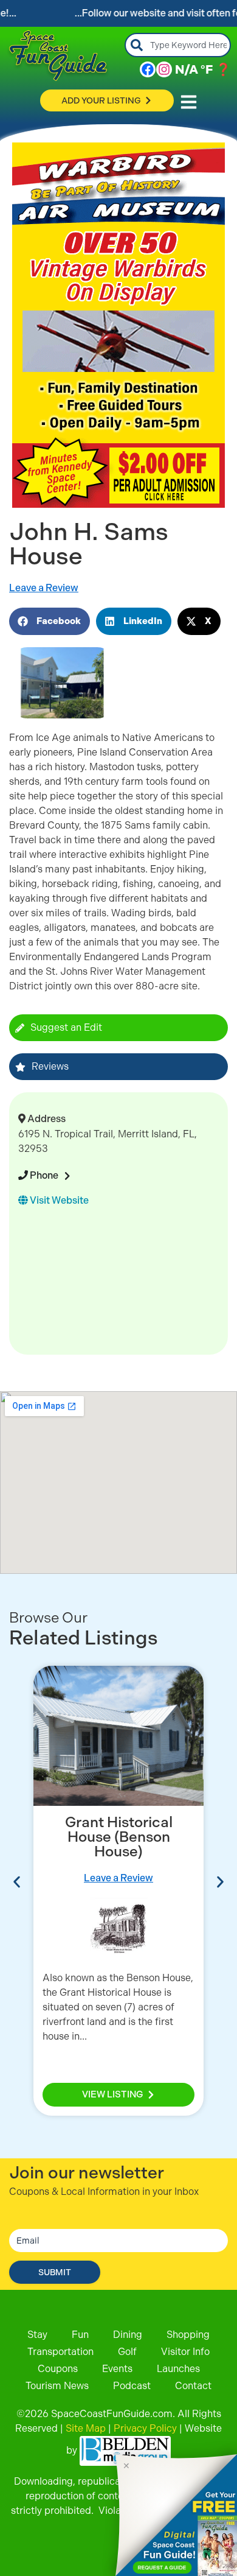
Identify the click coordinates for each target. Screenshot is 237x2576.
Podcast (132, 2386)
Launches (178, 2369)
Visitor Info (185, 2352)
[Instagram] (164, 69)
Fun (80, 2335)
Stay (37, 2335)
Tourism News (57, 2386)
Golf (127, 2352)
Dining (128, 2335)
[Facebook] (148, 69)
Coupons (58, 2369)
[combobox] (178, 45)
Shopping (188, 2335)
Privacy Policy (145, 2428)
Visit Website (58, 1200)
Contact (193, 2386)
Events (117, 2369)
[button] (50, 621)
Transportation (60, 2352)
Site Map (86, 2428)
